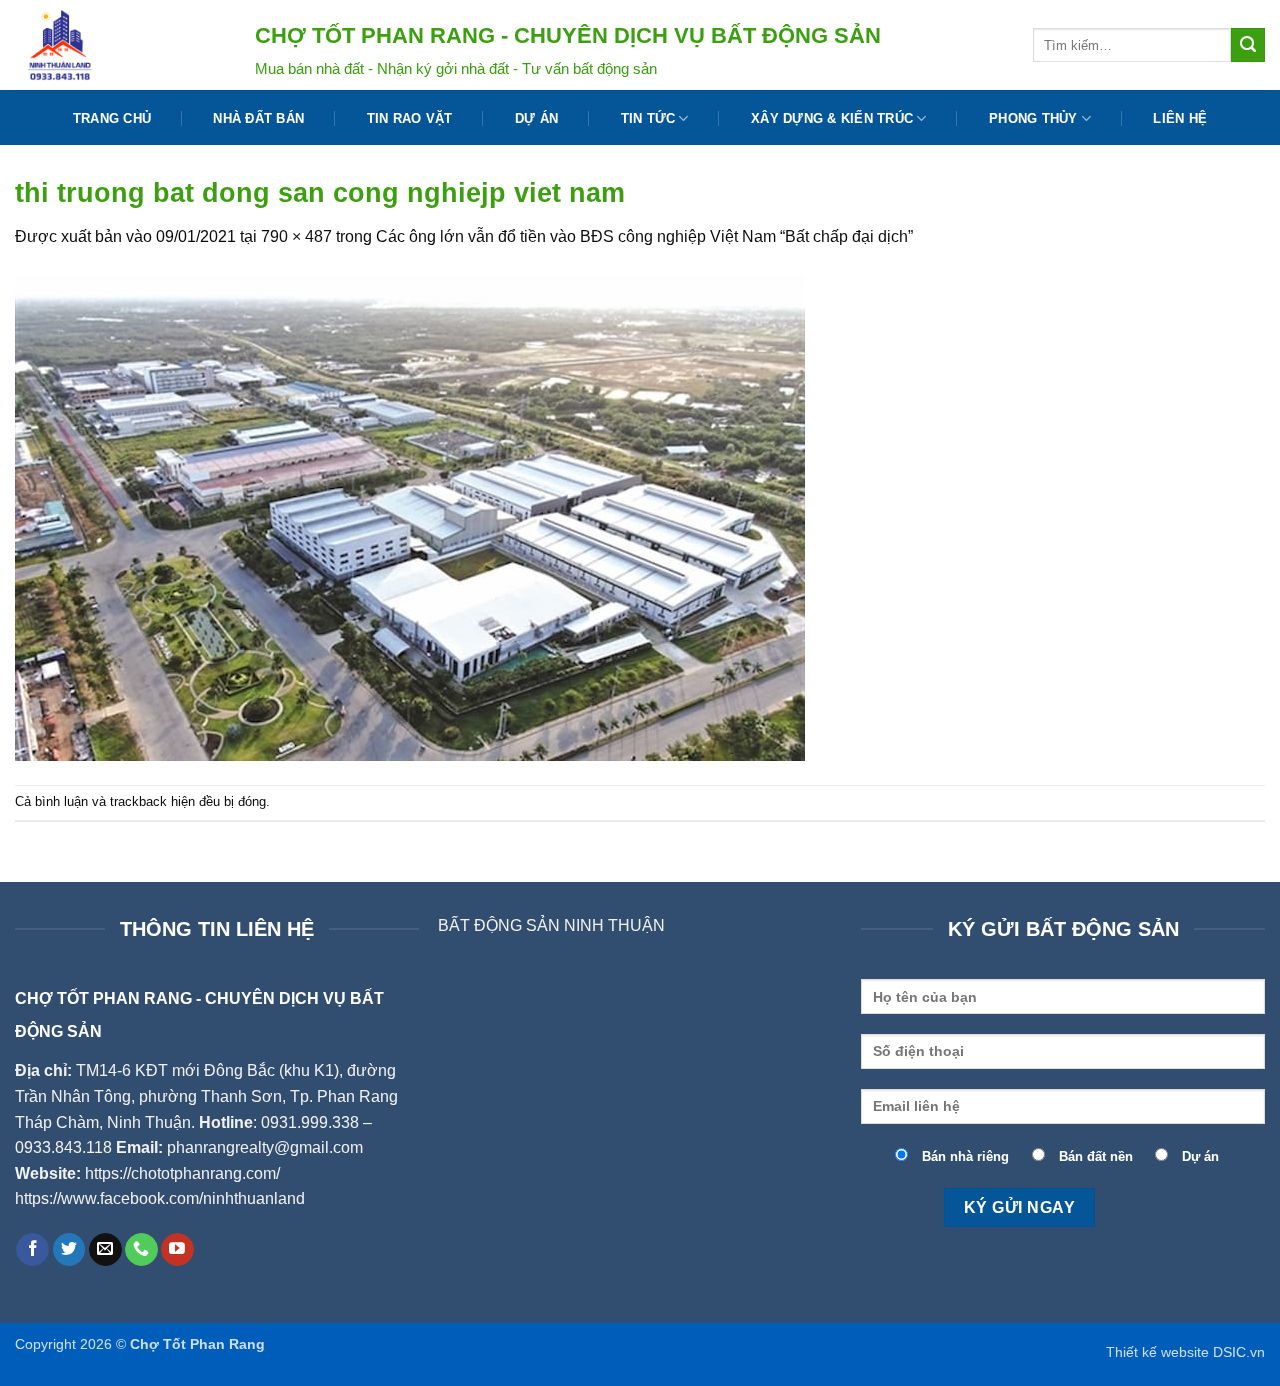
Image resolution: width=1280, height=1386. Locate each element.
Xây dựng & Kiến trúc (832, 118)
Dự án (536, 118)
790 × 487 (296, 236)
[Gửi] (1248, 45)
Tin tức (648, 118)
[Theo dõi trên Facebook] (32, 1250)
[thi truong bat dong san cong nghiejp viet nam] (410, 515)
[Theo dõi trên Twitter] (69, 1250)
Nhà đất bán (258, 118)
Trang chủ (112, 118)
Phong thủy (1033, 118)
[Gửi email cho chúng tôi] (105, 1250)
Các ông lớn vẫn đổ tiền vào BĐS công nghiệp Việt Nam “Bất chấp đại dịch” (644, 236)
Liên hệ (1180, 118)
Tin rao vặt (410, 118)
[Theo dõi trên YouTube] (177, 1250)
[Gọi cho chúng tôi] (141, 1250)
